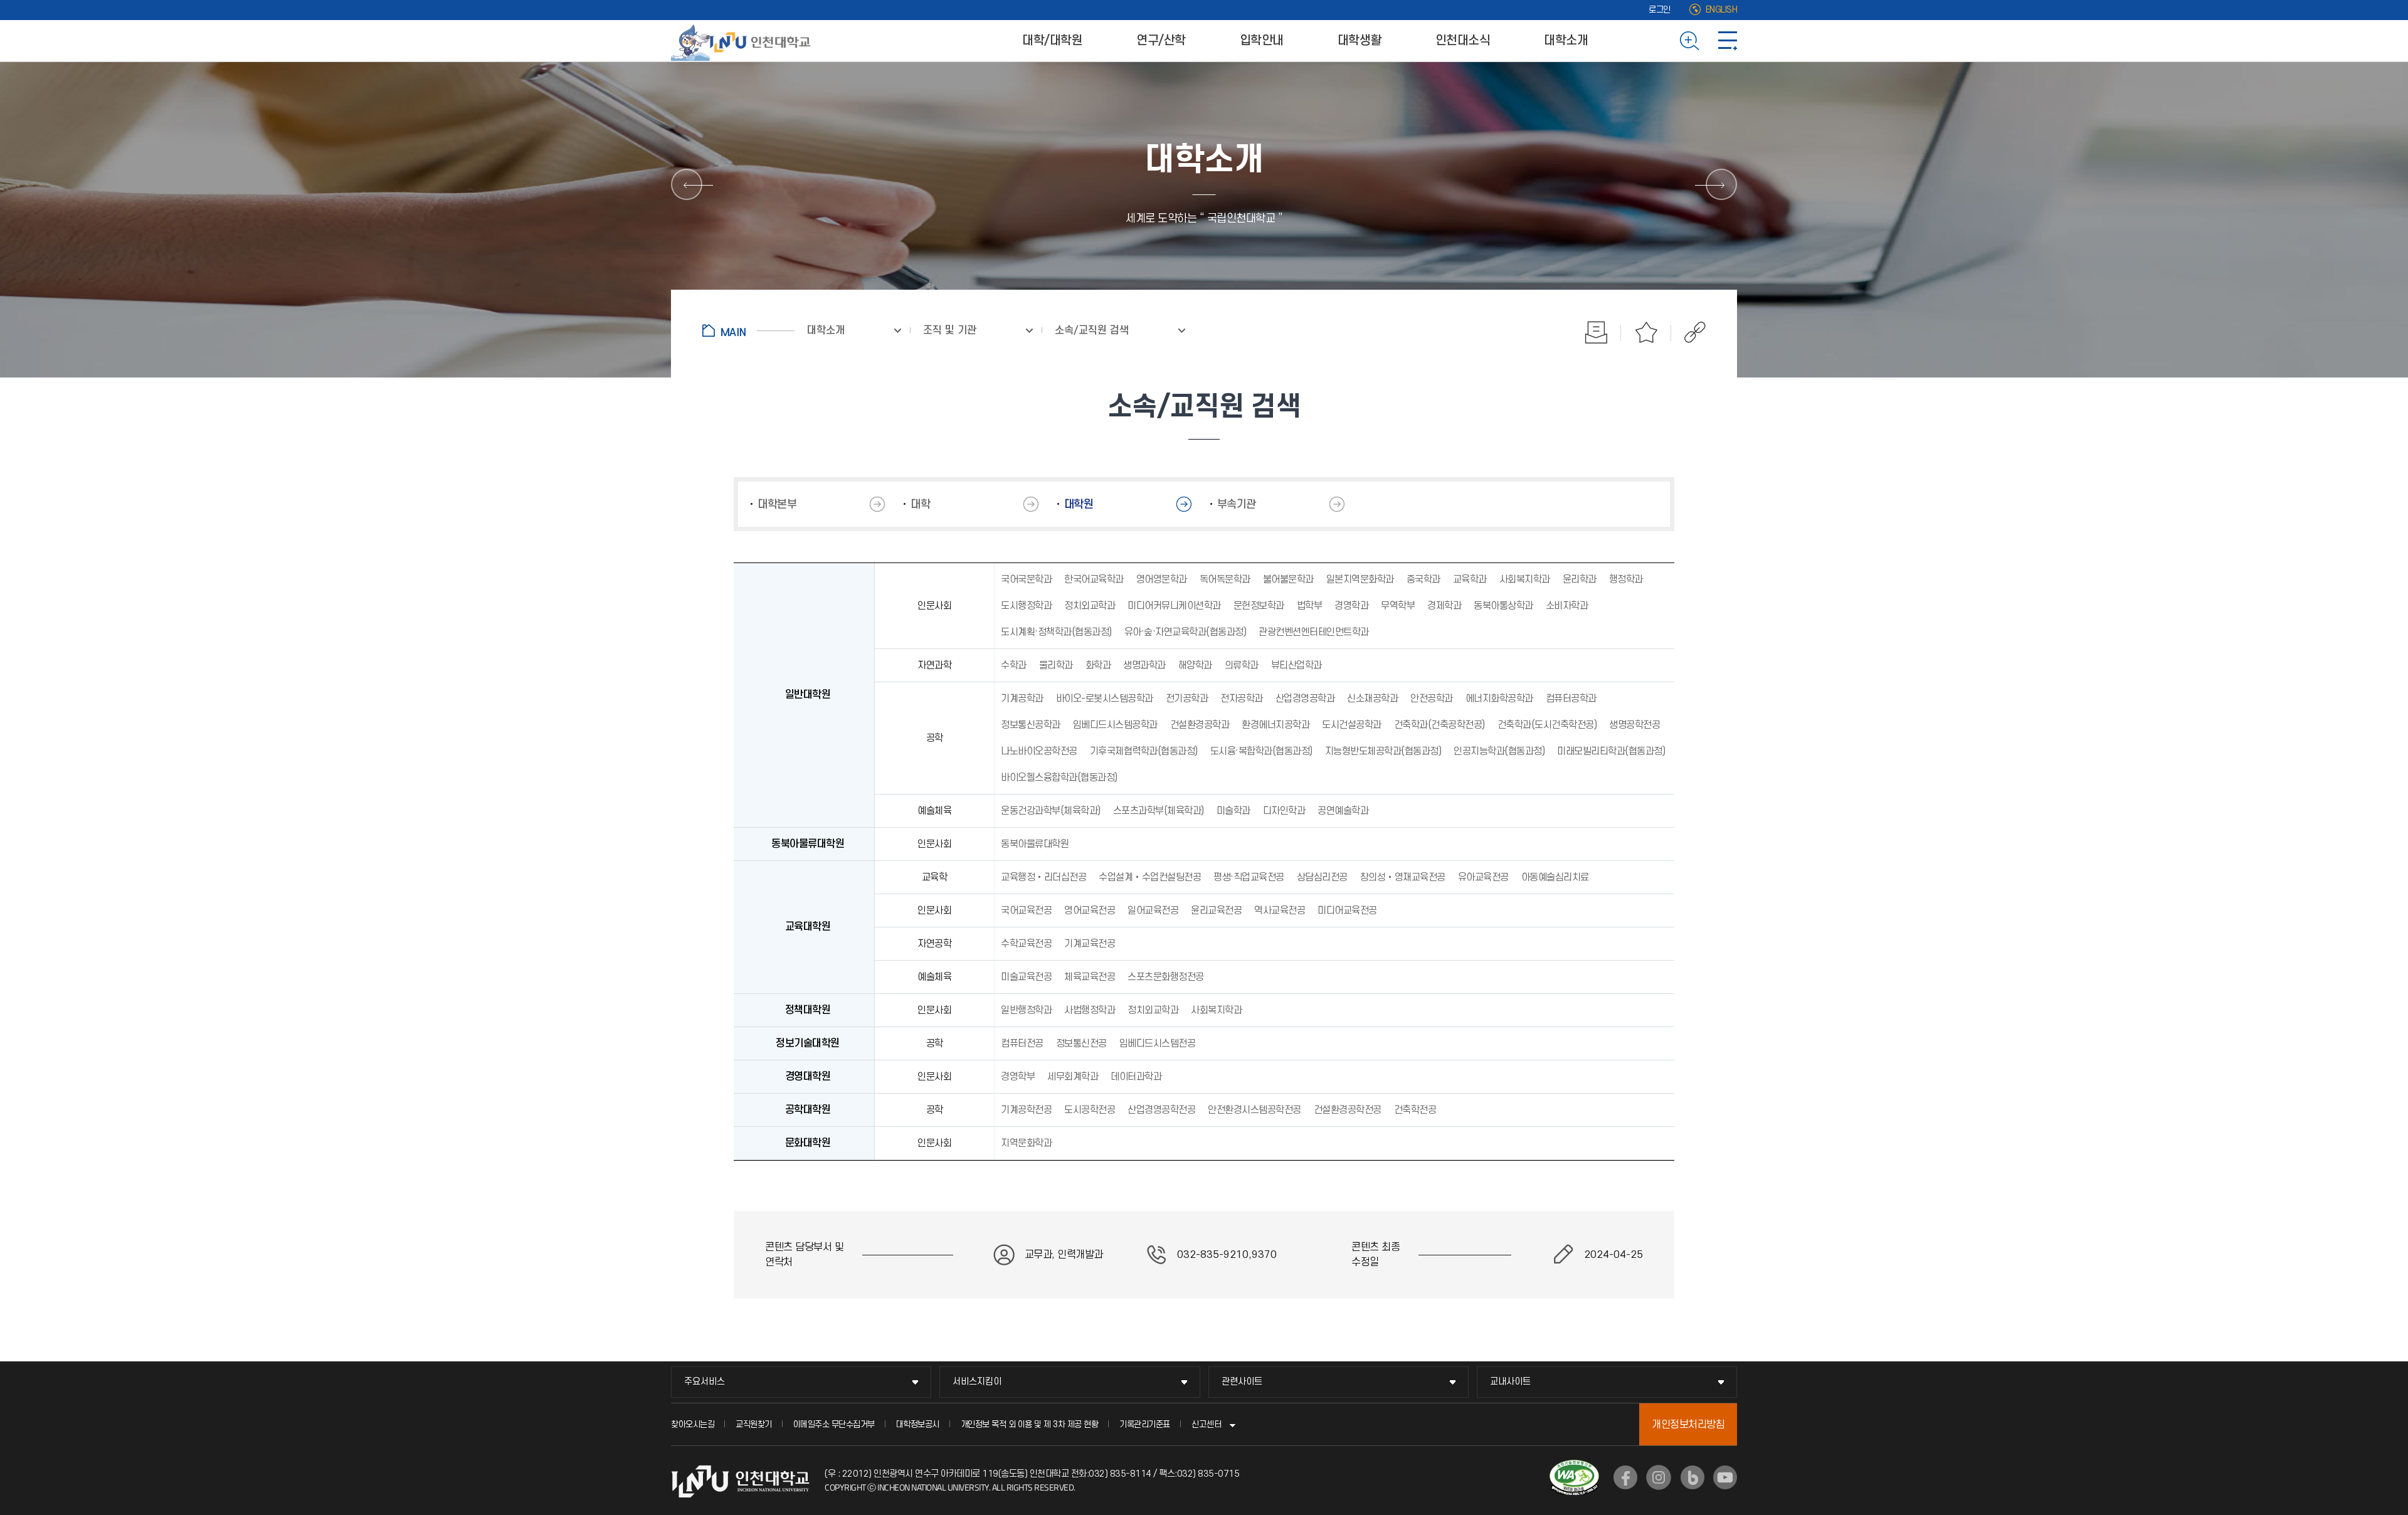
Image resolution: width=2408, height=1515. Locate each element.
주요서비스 (705, 1382)
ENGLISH (1722, 10)
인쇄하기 (1596, 332)
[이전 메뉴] (687, 184)
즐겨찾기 (1646, 332)
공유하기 (1688, 332)
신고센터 (1207, 1424)
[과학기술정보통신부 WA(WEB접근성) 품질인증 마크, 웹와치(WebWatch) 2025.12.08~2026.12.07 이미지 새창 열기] (1574, 1467)
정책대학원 (808, 1010)
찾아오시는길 (693, 1424)
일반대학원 (808, 695)
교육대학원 (808, 927)
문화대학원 (808, 1143)
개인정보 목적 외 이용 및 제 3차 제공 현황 (1030, 1424)
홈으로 (748, 330)
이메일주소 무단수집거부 (834, 1424)
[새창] (1625, 1477)
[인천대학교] (743, 41)
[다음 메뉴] (1721, 184)
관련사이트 (1242, 1382)
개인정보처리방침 (1688, 1425)
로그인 (1660, 10)
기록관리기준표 (1145, 1424)
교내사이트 (1510, 1382)
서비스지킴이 (977, 1382)
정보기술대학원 (808, 1043)
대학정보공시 (918, 1424)
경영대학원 (808, 1077)
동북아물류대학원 (808, 844)
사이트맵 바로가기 (1728, 41)
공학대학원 (808, 1110)
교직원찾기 (754, 1424)
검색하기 (1690, 41)
